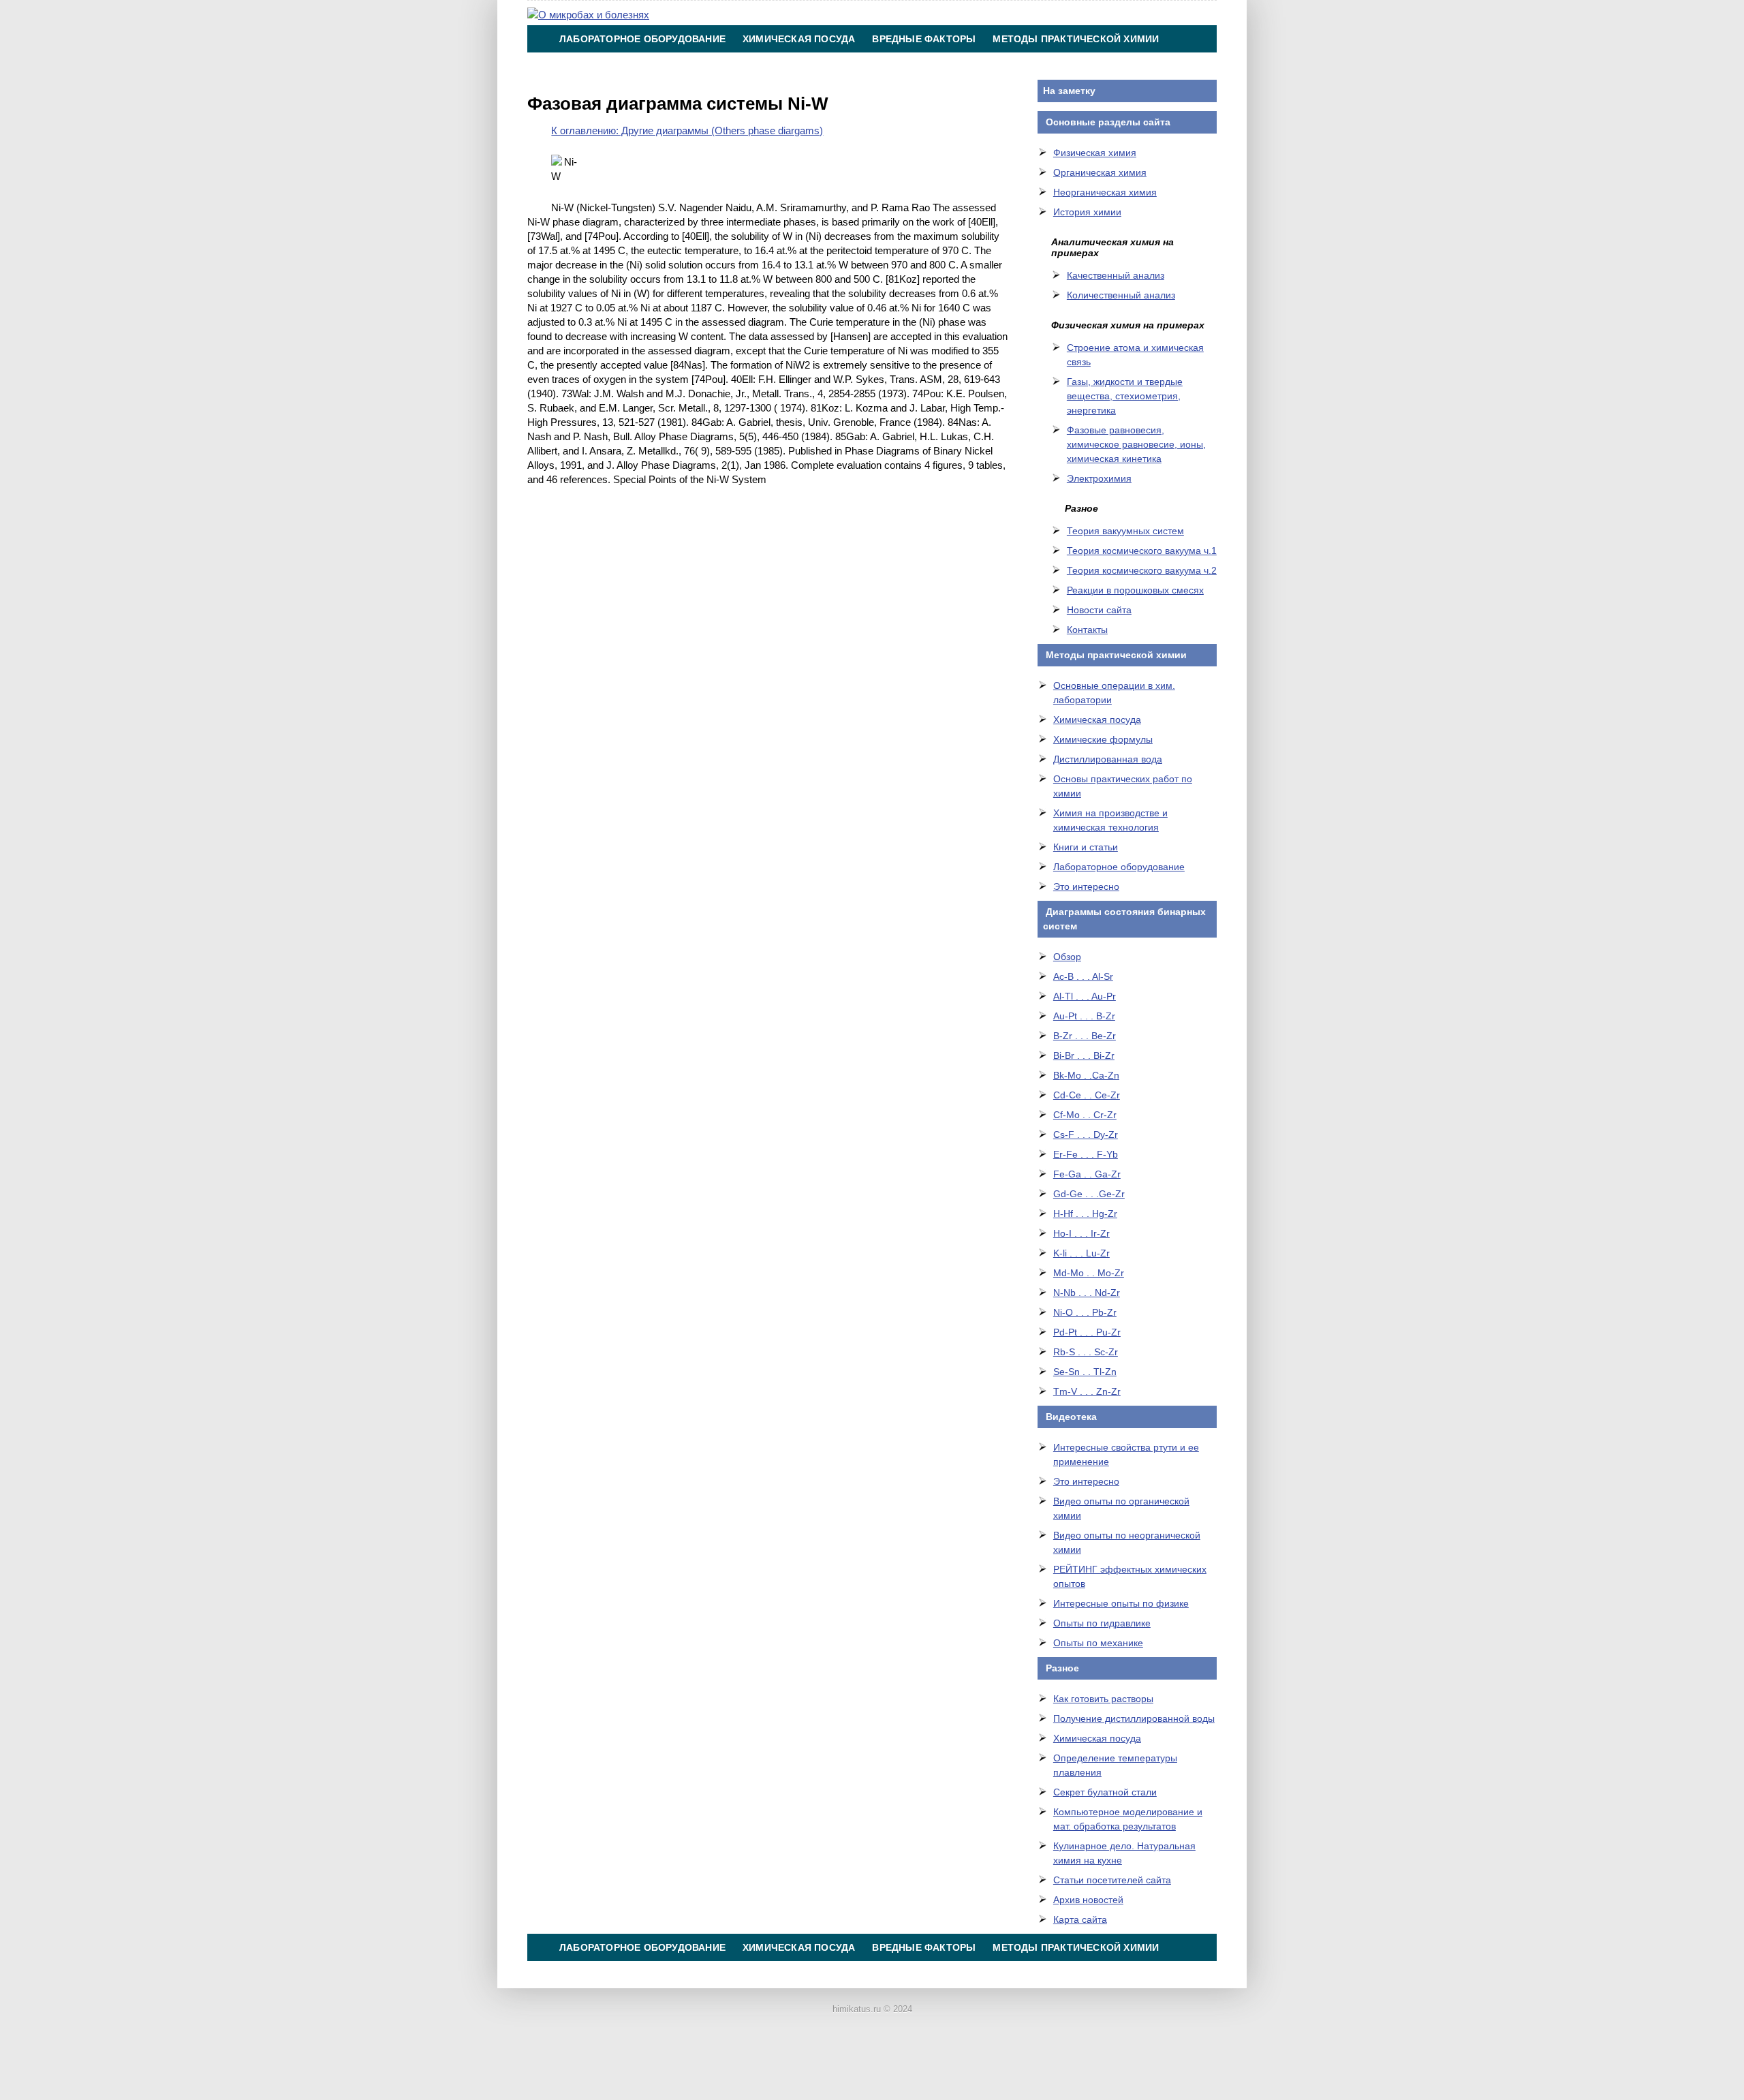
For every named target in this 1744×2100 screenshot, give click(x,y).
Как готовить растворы (1103, 1699)
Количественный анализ (1121, 295)
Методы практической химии (1076, 39)
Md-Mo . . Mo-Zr (1089, 1273)
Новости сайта (1099, 610)
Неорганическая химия (1105, 192)
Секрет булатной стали (1105, 1792)
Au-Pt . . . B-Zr (1084, 1016)
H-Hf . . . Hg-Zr (1085, 1214)
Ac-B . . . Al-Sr (1083, 976)
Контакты (893, 66)
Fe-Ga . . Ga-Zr (1087, 1174)
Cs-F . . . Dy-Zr (1086, 1134)
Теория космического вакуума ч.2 (1142, 570)
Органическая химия (1100, 172)
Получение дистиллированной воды (1134, 1718)
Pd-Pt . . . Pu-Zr (1087, 1332)
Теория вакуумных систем (1125, 531)
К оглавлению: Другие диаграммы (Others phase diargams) (687, 130)
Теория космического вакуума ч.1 (1142, 551)
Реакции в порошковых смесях (1135, 590)
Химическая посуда (799, 39)
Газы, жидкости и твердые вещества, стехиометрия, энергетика (1125, 396)
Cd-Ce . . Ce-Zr (1087, 1095)
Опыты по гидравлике (1102, 1623)
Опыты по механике (1098, 1643)
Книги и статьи (1086, 847)
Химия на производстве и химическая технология (704, 66)
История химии (1087, 212)
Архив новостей (1088, 1900)
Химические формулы (1103, 739)
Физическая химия (1095, 153)
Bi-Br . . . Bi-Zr (1084, 1055)
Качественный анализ (1116, 275)
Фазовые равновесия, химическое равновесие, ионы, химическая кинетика (1136, 444)
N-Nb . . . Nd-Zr (1087, 1293)
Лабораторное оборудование (642, 39)
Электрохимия (1099, 478)
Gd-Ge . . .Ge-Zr (1089, 1194)
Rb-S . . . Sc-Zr (1086, 1352)
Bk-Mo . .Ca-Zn (1086, 1075)
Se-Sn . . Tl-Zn (1085, 1372)
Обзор (1067, 957)
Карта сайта (1080, 1919)
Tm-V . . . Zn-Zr (1087, 1391)
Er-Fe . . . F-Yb (1086, 1154)
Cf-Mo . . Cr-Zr (1085, 1115)
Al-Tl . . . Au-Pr (1085, 996)
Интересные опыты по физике (1121, 1603)
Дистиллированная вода (1108, 759)
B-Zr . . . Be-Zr (1085, 1036)
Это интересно (1086, 886)
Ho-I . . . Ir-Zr (1081, 1233)
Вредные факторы (924, 39)
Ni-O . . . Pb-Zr (1085, 1312)
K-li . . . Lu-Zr (1081, 1253)
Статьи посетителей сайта (1112, 1880)
